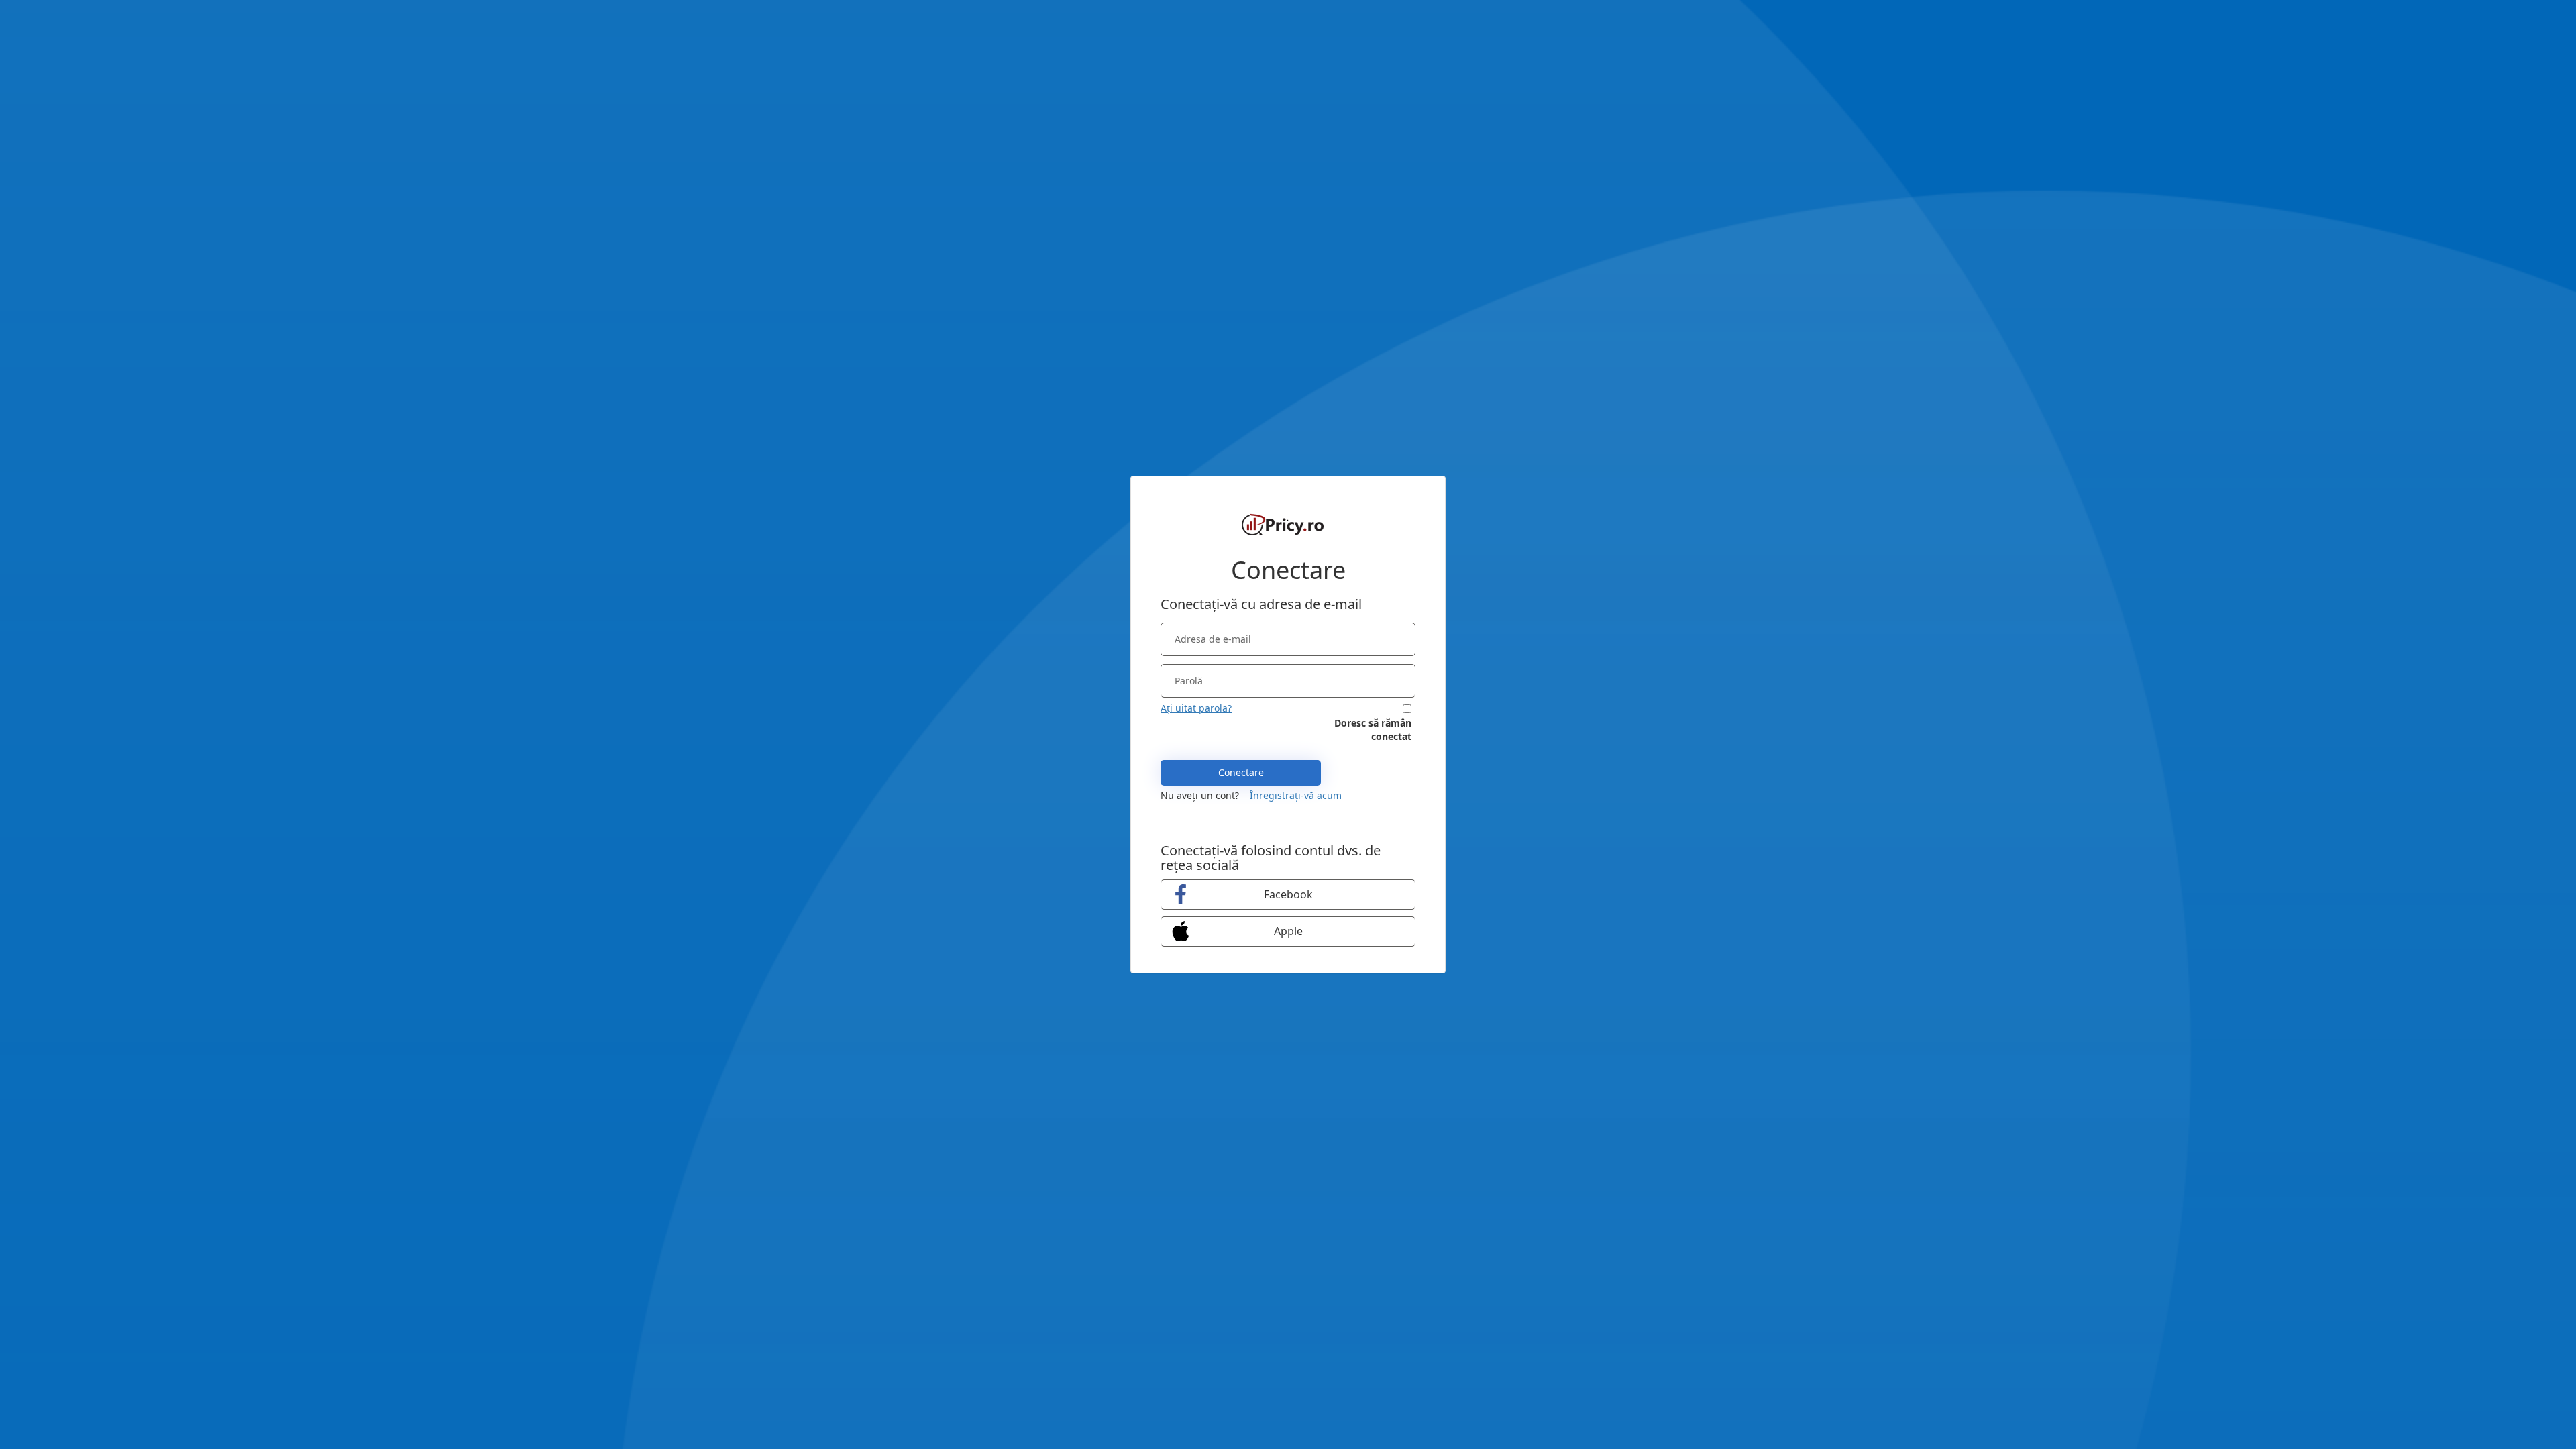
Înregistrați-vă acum (1296, 795)
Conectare (1241, 772)
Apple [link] (1288, 931)
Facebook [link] (1288, 894)
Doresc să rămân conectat (1373, 730)
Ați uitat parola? (1196, 708)
